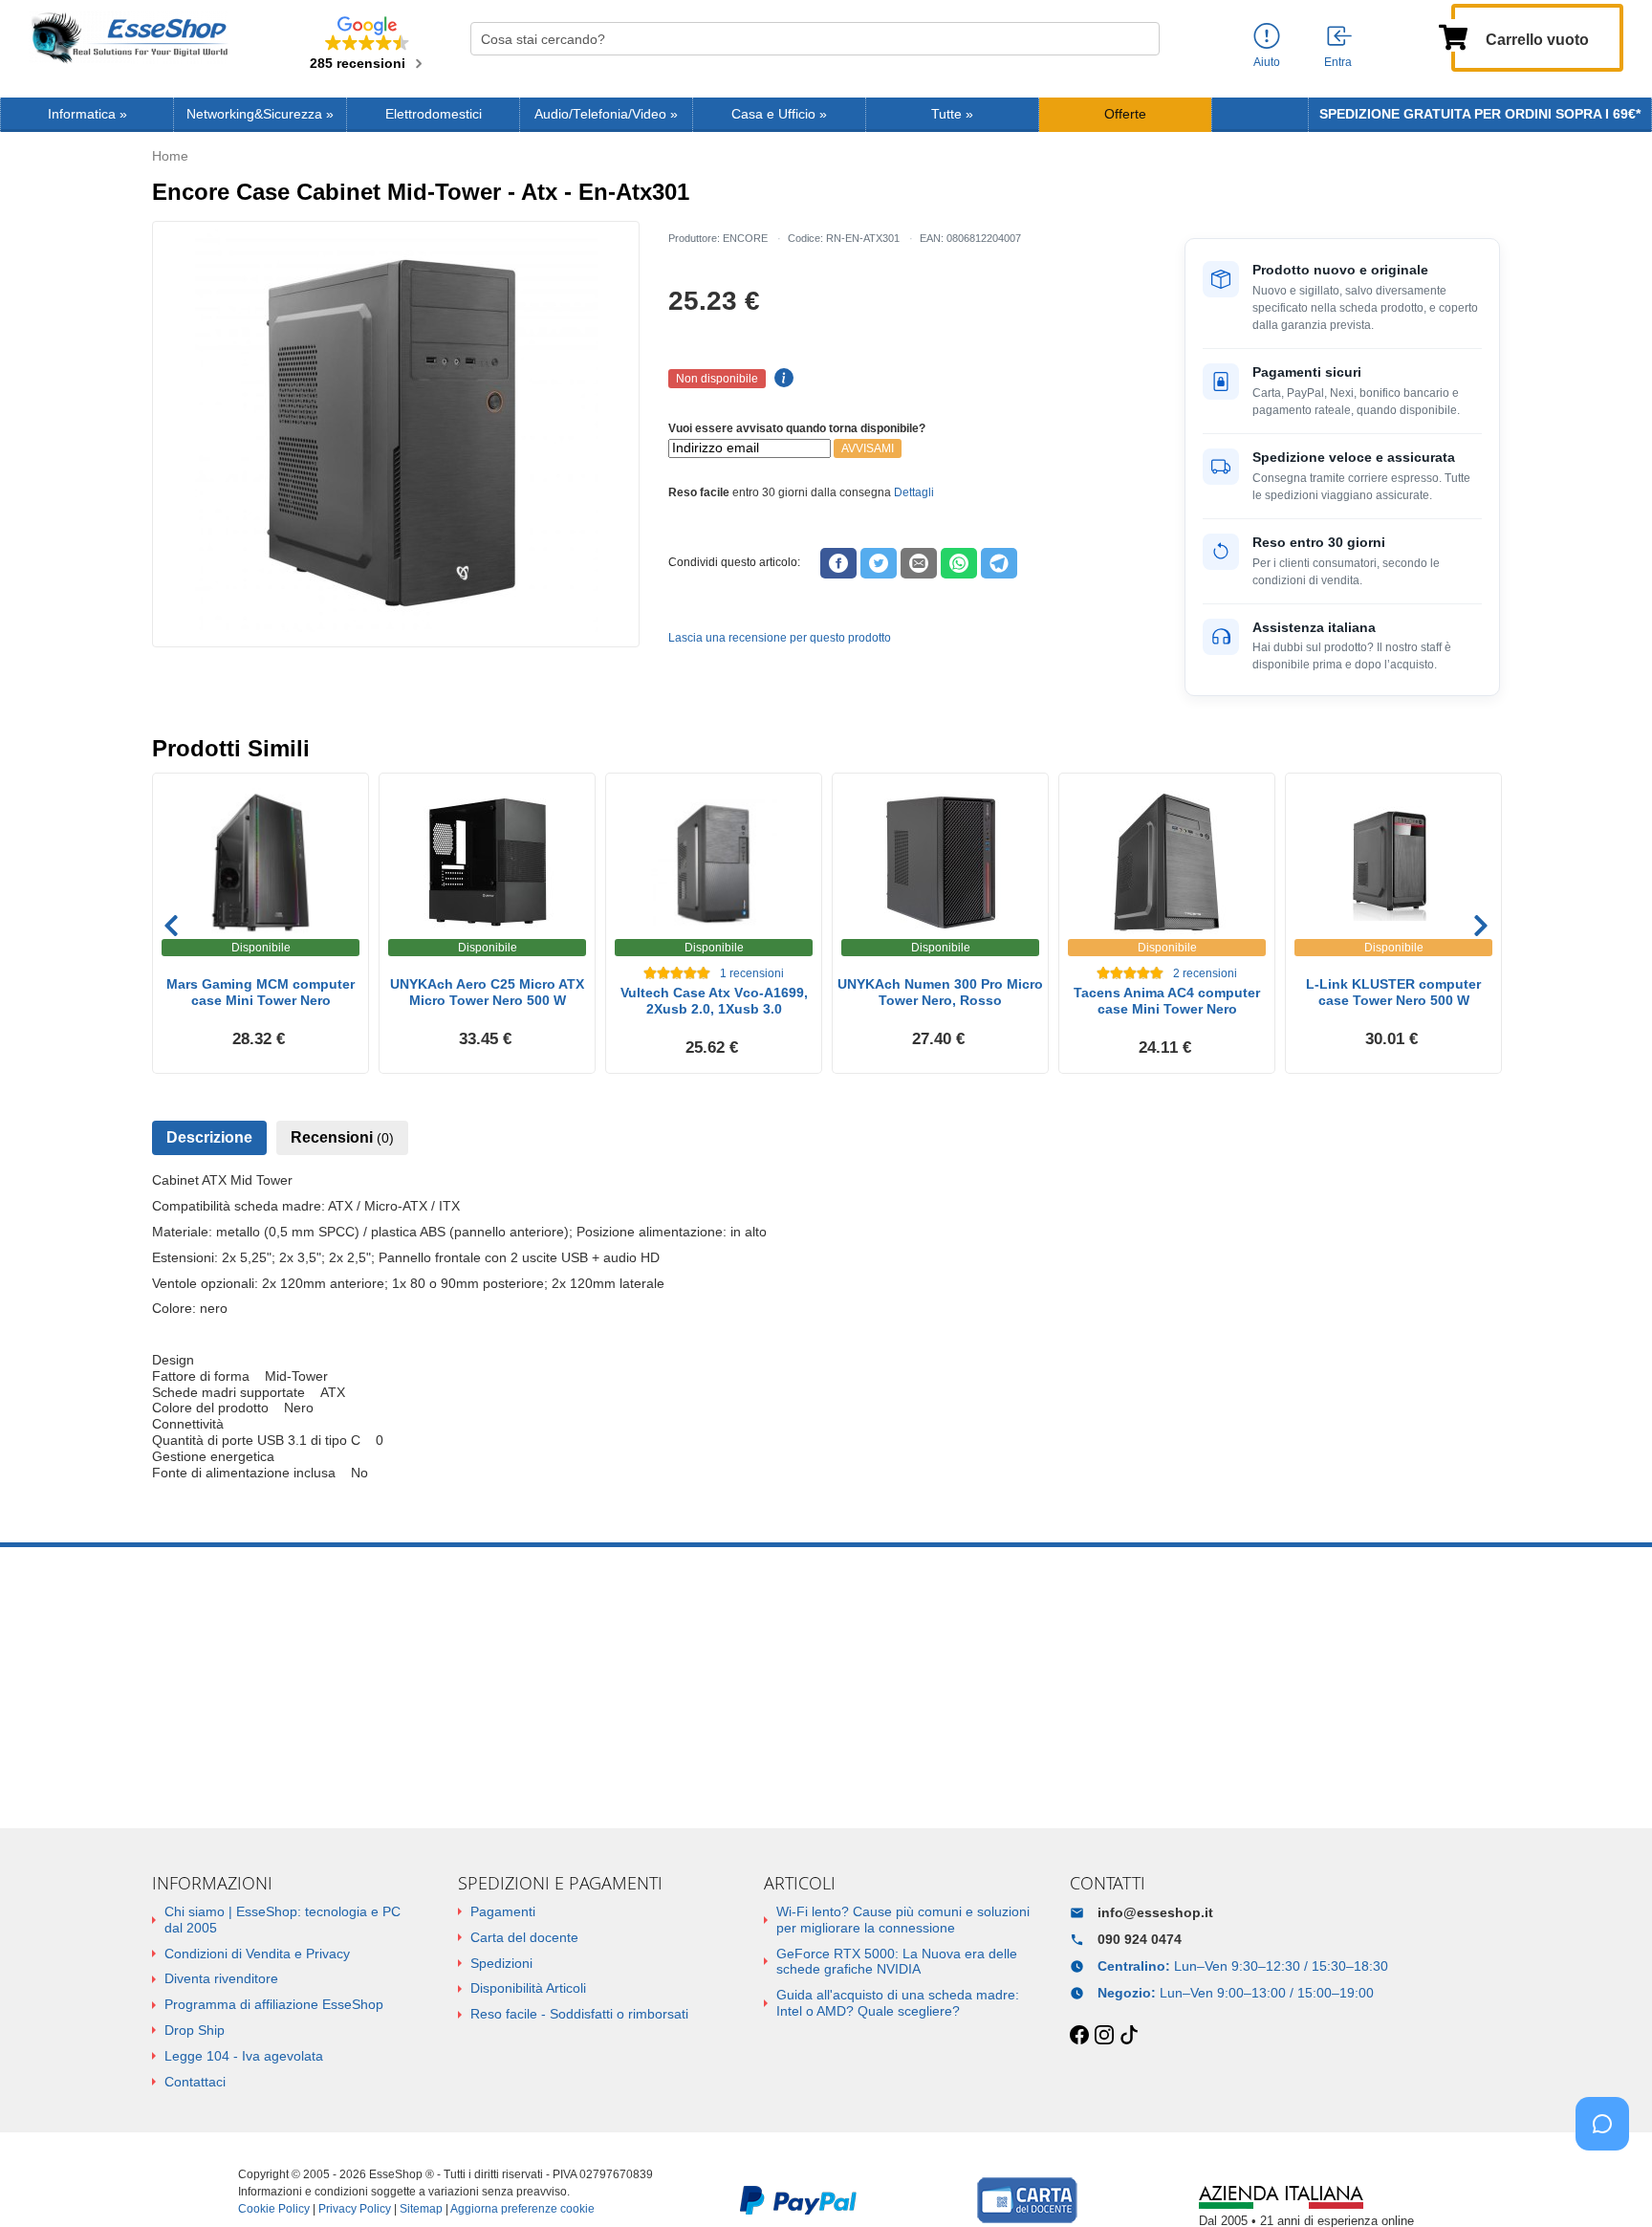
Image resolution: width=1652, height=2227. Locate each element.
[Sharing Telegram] (999, 563)
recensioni (752, 973)
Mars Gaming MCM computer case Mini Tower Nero (261, 992)
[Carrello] (1453, 35)
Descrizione (209, 1137)
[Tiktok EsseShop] (1129, 2036)
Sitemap (421, 2209)
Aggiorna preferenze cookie (522, 2209)
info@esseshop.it (1155, 1912)
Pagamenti (503, 1911)
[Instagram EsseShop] (1104, 2036)
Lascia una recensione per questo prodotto (780, 638)
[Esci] (1340, 37)
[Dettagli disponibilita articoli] (781, 379)
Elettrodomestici (434, 114)
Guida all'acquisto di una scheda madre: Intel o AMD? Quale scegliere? (898, 2003)
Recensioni (342, 1137)
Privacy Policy (355, 2209)
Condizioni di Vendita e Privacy (257, 1954)
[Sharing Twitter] (879, 563)
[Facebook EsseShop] (1079, 2036)
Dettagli (914, 492)
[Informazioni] (1267, 37)
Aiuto (1267, 62)
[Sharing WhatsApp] (959, 563)
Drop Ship (195, 2030)
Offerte (1125, 114)
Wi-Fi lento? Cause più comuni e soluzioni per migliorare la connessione (903, 1920)
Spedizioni (501, 1963)
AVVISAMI (868, 448)
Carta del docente (524, 1937)
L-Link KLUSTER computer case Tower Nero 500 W (1393, 992)
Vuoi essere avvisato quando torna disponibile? (797, 428)
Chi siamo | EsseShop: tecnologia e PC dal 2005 (283, 1920)
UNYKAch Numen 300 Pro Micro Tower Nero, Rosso (940, 992)
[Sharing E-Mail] (919, 563)
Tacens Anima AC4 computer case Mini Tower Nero (1167, 1001)
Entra (1338, 62)
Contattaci (195, 2082)
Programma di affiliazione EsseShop (274, 2004)
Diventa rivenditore (221, 1978)
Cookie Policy (274, 2209)
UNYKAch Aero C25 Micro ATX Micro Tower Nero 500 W (487, 992)
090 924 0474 (1140, 1939)
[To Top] (1608, 2183)
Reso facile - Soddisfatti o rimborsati (579, 2014)
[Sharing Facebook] (838, 563)
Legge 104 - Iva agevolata (244, 2056)
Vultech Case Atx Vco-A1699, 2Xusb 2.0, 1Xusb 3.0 (714, 1001)
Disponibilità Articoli (528, 1988)
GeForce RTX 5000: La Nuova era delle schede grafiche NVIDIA (897, 1962)
